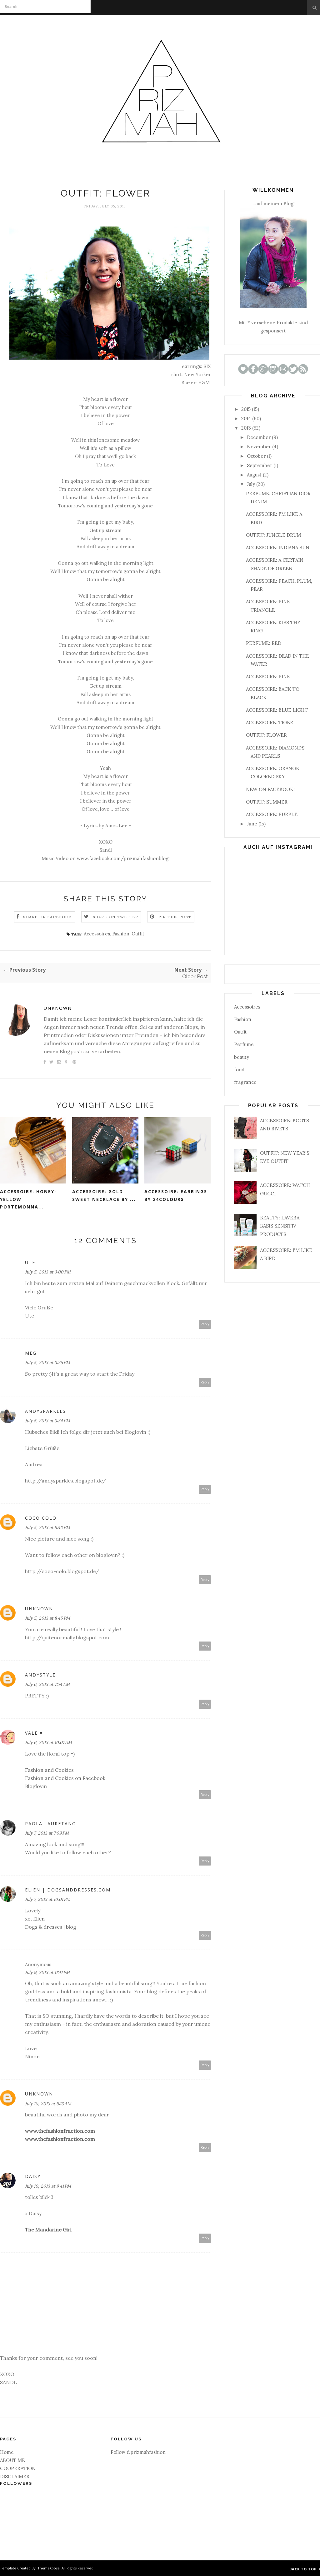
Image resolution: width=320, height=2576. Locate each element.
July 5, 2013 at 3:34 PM (47, 1421)
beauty (242, 1057)
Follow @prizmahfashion (138, 2452)
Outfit (138, 934)
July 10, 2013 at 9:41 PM (48, 2186)
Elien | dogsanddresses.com (68, 1890)
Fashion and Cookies (49, 1770)
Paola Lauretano (51, 1824)
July (251, 484)
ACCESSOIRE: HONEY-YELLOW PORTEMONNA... (28, 1199)
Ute (30, 1262)
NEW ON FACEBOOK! (270, 789)
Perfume (244, 1044)
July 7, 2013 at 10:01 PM (48, 1899)
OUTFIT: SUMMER (267, 802)
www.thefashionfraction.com (60, 2131)
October (256, 456)
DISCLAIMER (15, 2476)
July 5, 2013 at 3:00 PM (48, 1272)
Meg (31, 1353)
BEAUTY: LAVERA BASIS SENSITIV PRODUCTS (280, 1226)
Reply (205, 1324)
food (239, 1070)
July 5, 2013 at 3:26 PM (47, 1363)
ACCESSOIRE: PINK (268, 677)
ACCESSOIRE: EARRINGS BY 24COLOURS (176, 1195)
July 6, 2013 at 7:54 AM (47, 1684)
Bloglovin (36, 1786)
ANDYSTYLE (40, 1675)
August (254, 475)
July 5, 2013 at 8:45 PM (47, 1618)
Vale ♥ (34, 1733)
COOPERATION (18, 2468)
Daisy (33, 2176)
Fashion (121, 934)
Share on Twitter (115, 917)
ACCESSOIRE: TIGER (270, 722)
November (259, 447)
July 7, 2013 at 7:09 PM (47, 1833)
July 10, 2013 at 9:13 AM (48, 2104)
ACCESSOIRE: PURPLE (272, 814)
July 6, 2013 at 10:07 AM (48, 1742)
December (259, 437)
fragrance (245, 1082)
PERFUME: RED (264, 643)
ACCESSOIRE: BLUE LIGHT (277, 710)
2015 (246, 409)
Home (7, 2452)
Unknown (58, 1008)
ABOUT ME (12, 2460)
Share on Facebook (47, 917)
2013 (246, 428)
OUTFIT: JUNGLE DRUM (273, 535)
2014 (246, 419)
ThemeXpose (49, 2568)
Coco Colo (41, 1518)
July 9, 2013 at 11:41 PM (47, 1972)
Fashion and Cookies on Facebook (65, 1778)
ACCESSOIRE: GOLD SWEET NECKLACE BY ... (104, 1195)
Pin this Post (175, 917)
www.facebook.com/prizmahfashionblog (123, 858)
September (260, 465)
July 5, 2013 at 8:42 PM (47, 1527)
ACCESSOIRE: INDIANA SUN (278, 548)
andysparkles (45, 1411)
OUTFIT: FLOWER (266, 735)
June (252, 824)
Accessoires (97, 934)
